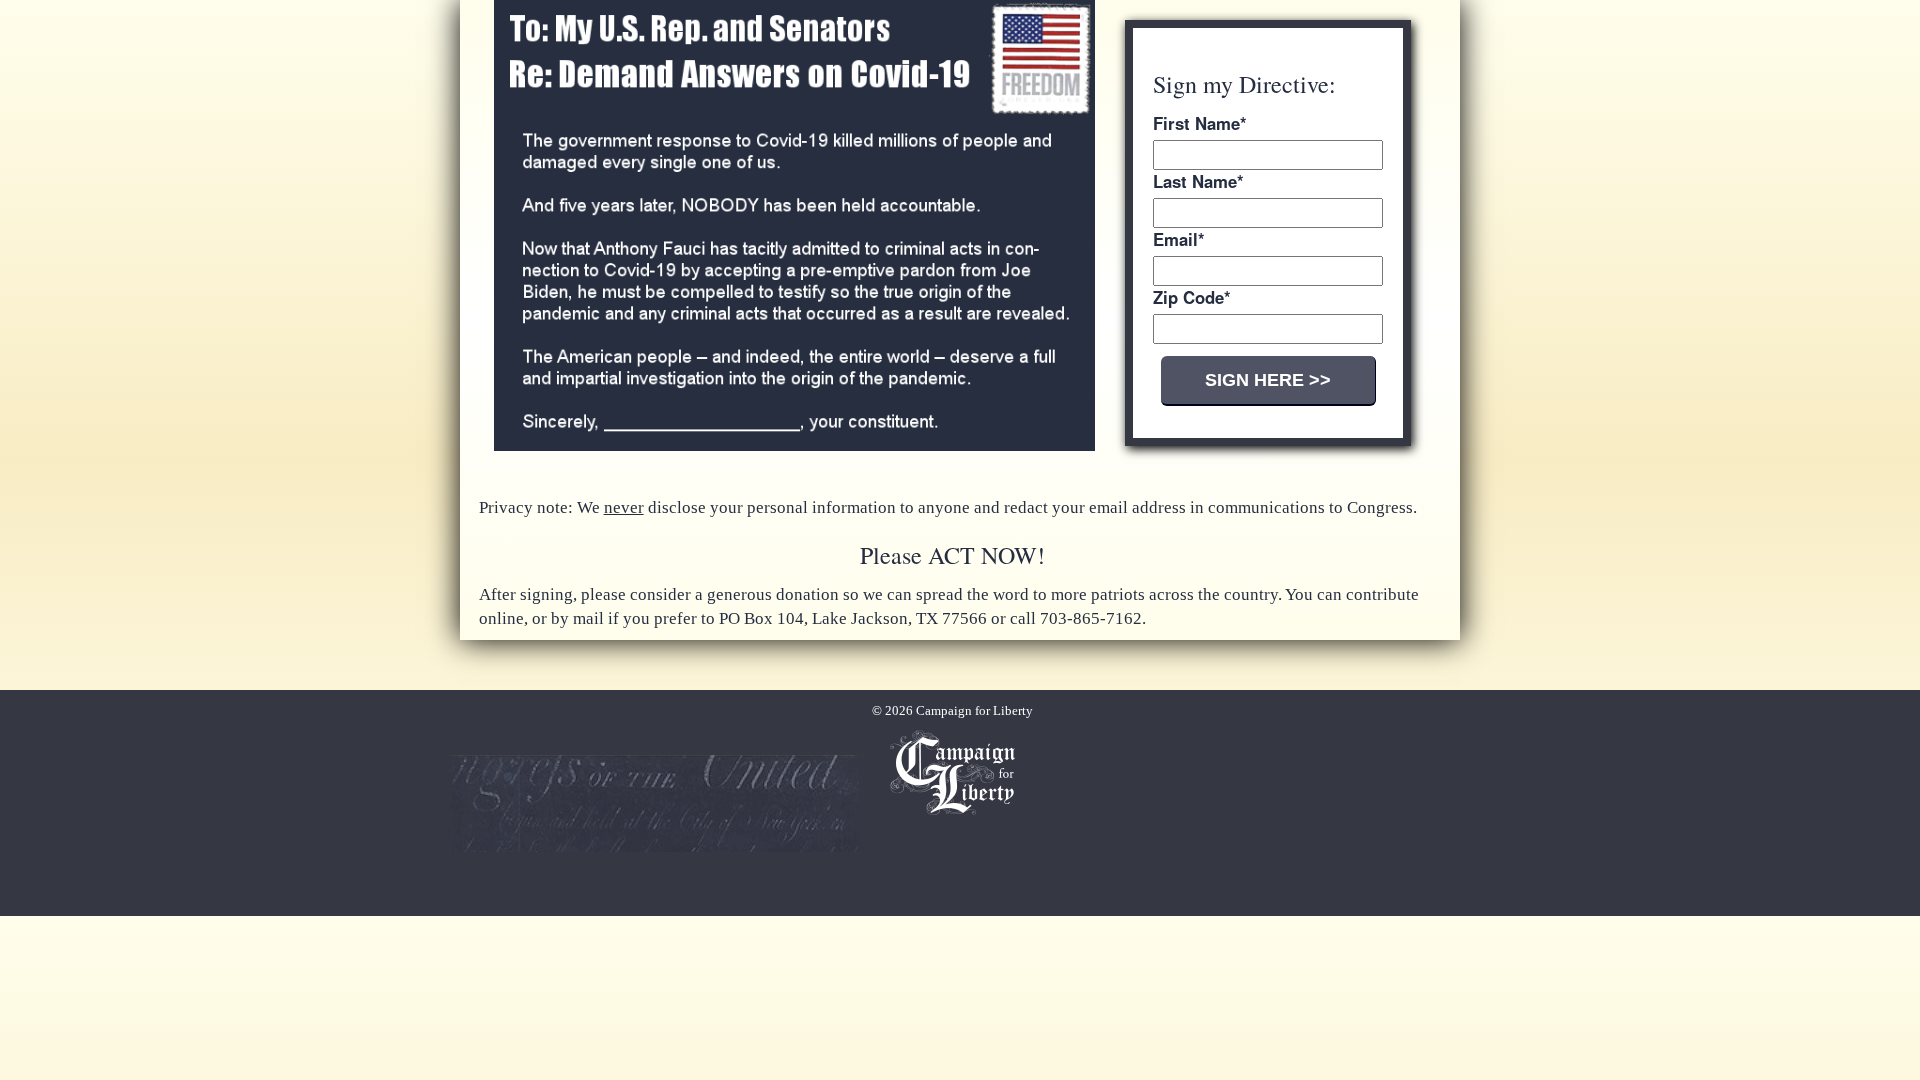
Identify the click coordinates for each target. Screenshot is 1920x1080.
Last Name (1198, 181)
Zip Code (1192, 297)
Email (1179, 239)
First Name (1200, 123)
